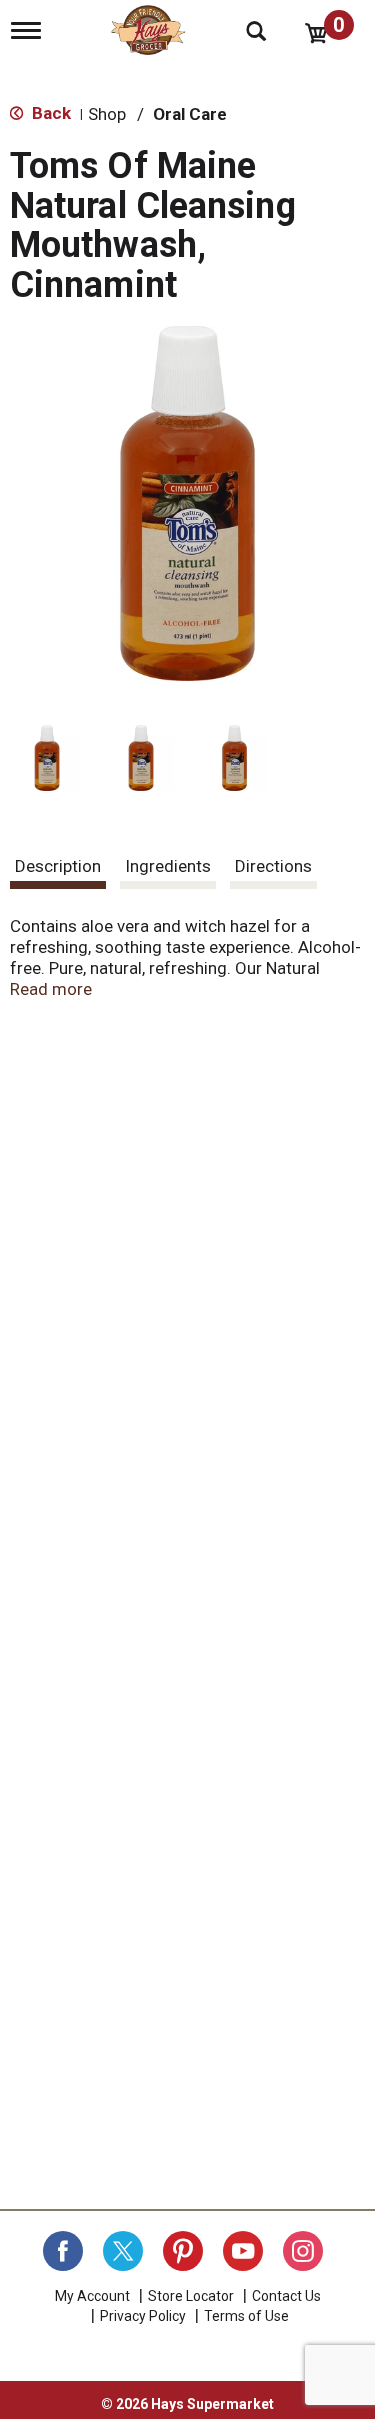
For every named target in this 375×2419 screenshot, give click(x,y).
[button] (47, 758)
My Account (92, 2296)
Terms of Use (246, 2316)
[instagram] (303, 2251)
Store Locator (191, 2296)
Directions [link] (273, 866)
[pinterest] (183, 2251)
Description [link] (58, 866)
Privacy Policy (143, 2316)
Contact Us (286, 2296)
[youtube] (243, 2251)
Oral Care (190, 114)
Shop (107, 114)
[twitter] (123, 2251)
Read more (51, 989)
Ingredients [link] (168, 866)
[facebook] (63, 2251)
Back (49, 113)
